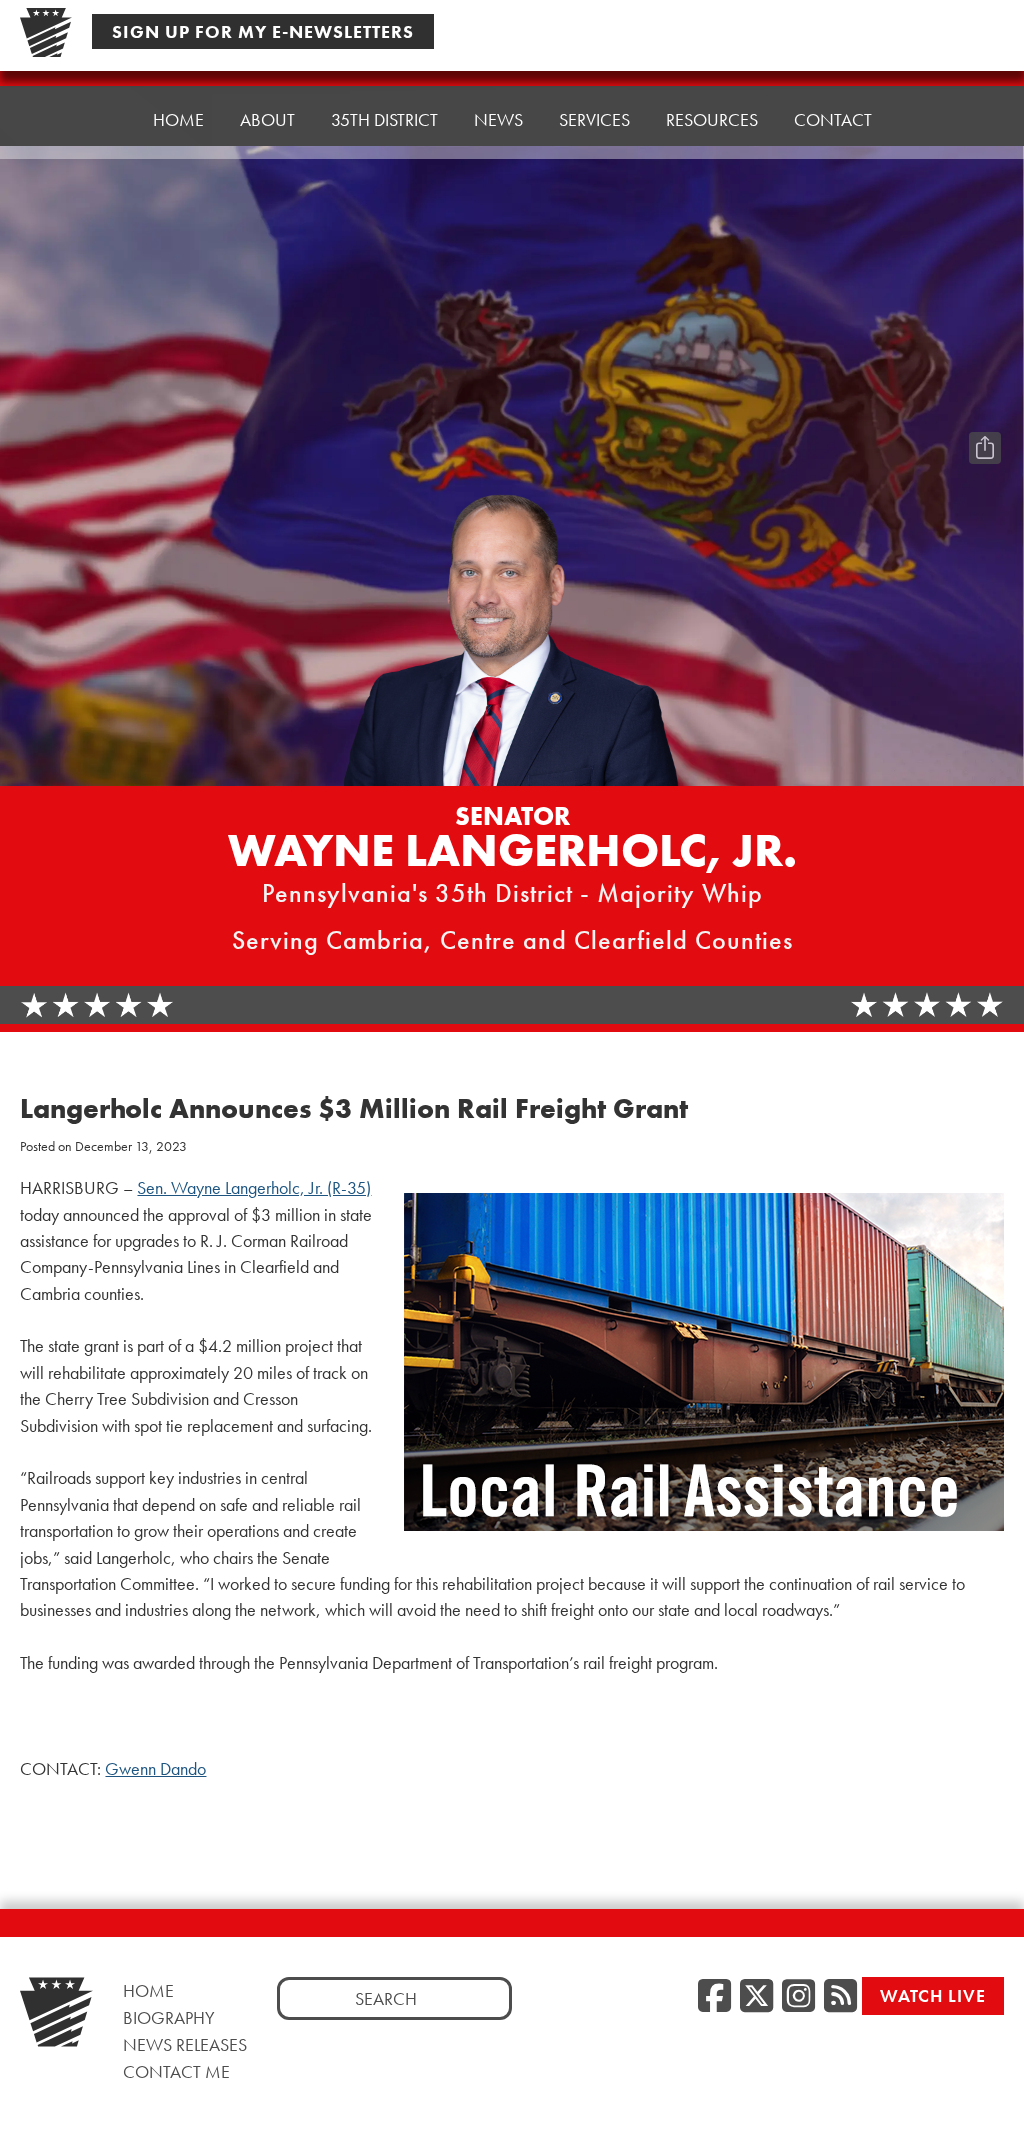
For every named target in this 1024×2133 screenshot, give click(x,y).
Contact (833, 119)
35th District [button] (384, 119)
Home (178, 119)
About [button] (267, 119)
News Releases (185, 2044)
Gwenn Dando (155, 1769)
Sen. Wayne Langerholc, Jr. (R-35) (254, 1188)
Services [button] (594, 119)
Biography (169, 2017)
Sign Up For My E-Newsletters (263, 31)
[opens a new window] (985, 408)
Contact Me (176, 2071)
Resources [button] (712, 119)
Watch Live (933, 1995)
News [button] (498, 119)
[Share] (985, 448)
